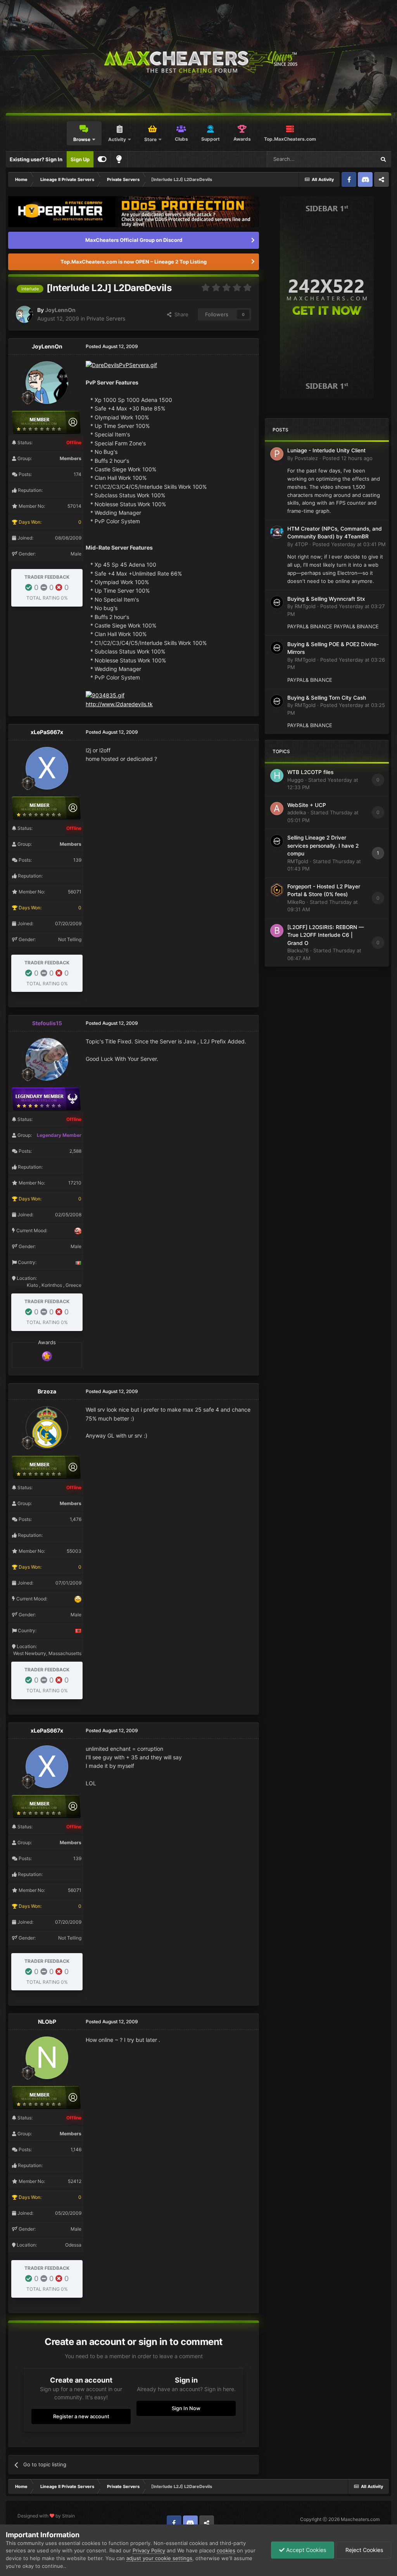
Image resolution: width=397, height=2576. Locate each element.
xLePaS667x (47, 732)
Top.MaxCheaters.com (290, 139)
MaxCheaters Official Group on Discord (134, 240)
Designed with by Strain (46, 2516)
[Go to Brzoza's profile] (47, 1428)
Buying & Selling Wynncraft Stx (326, 599)
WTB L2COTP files (310, 772)
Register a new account (81, 2416)
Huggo (295, 780)
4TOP (301, 544)
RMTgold (305, 606)
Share (180, 314)
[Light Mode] (119, 159)
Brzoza (47, 1391)
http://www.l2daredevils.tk (119, 704)
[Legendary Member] (47, 1356)
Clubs (181, 139)
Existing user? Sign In (36, 159)
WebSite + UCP (307, 805)
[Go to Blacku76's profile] (277, 931)
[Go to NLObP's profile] (47, 2058)
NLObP (47, 2022)
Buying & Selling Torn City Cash (327, 698)
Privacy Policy (149, 2550)
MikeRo (296, 902)
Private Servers (106, 318)
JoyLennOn (60, 310)
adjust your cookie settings (159, 2558)
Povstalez (306, 458)
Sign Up (80, 159)
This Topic (353, 159)
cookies (226, 2550)
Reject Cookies (363, 2550)
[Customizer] (102, 159)
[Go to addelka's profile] (277, 809)
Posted (348, 458)
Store (150, 139)
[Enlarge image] (121, 365)
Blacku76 (298, 950)
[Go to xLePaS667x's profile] (47, 768)
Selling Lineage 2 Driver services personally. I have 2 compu (323, 846)
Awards (242, 139)
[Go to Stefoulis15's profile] (47, 1059)
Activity (117, 139)
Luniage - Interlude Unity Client (326, 450)
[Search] (383, 159)
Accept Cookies (305, 2550)
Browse (82, 139)
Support (211, 139)
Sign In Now (186, 2408)
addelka (297, 812)
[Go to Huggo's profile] (277, 776)
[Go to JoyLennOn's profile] (24, 314)
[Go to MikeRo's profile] (277, 890)
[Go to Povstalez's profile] (277, 454)
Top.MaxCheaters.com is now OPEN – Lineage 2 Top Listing (134, 262)
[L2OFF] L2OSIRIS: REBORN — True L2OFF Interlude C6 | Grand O (326, 935)
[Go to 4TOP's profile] (277, 532)
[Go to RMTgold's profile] (277, 602)
